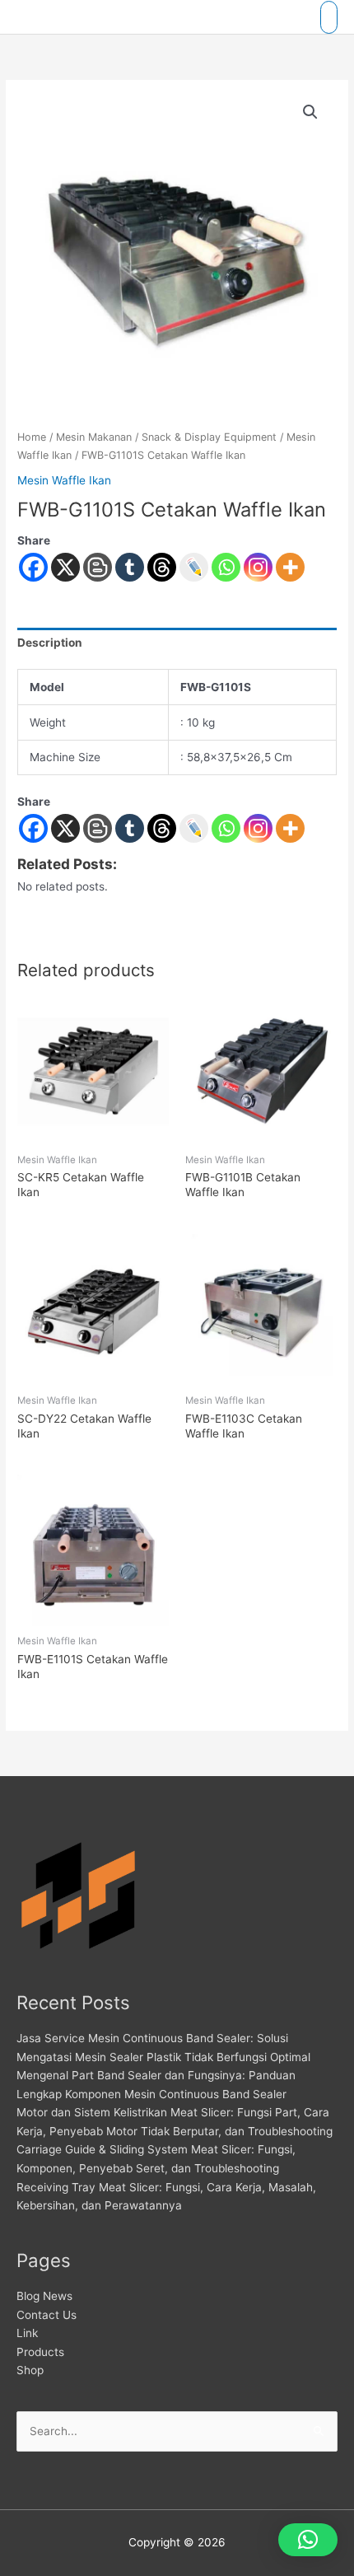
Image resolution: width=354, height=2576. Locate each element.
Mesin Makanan (94, 437)
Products (40, 2352)
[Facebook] (33, 567)
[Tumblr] (130, 567)
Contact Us (47, 2315)
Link (27, 2333)
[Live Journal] (194, 828)
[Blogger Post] (98, 567)
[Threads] (162, 567)
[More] (290, 567)
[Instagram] (258, 567)
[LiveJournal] (194, 567)
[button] (310, 112)
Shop (30, 2370)
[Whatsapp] (226, 567)
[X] (65, 567)
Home (32, 437)
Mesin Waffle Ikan (64, 480)
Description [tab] (50, 643)
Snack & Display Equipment (209, 437)
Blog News (44, 2296)
